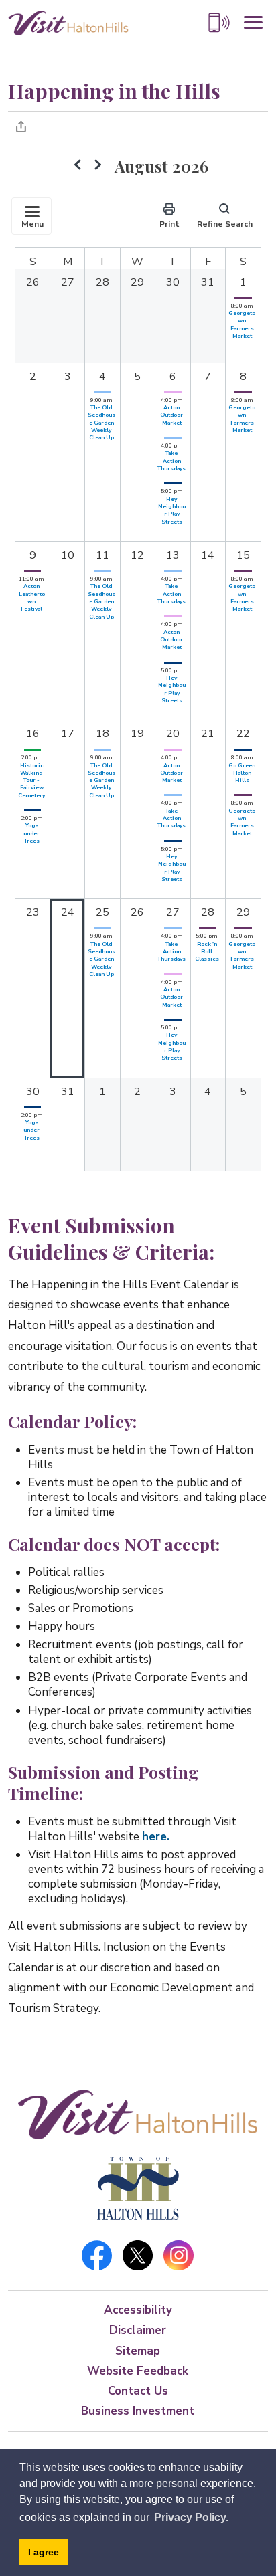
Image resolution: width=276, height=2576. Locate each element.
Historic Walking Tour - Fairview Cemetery (31, 780)
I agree (44, 2552)
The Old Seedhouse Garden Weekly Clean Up (101, 422)
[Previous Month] (78, 167)
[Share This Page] (21, 126)
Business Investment (138, 2411)
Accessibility (138, 2310)
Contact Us (138, 2391)
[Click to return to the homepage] (68, 22)
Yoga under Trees (31, 833)
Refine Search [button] (225, 224)
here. (156, 1837)
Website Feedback (138, 2371)
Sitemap (138, 2351)
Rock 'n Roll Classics (207, 952)
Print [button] (169, 224)
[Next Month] (98, 167)
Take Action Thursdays (171, 461)
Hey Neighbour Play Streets (172, 510)
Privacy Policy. (191, 2517)
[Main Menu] (253, 23)
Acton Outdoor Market (171, 415)
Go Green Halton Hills (242, 773)
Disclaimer (138, 2330)
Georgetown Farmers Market (242, 324)
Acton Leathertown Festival (32, 597)
